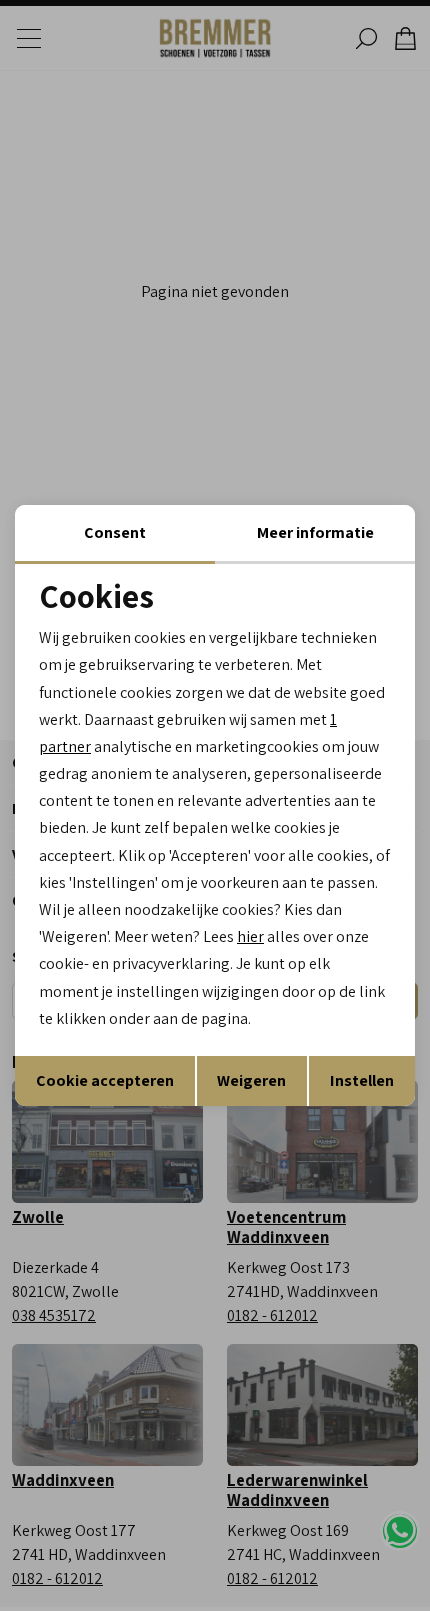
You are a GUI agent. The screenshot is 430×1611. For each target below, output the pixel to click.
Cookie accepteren (105, 1080)
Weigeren (251, 1080)
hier (250, 936)
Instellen (362, 1080)
